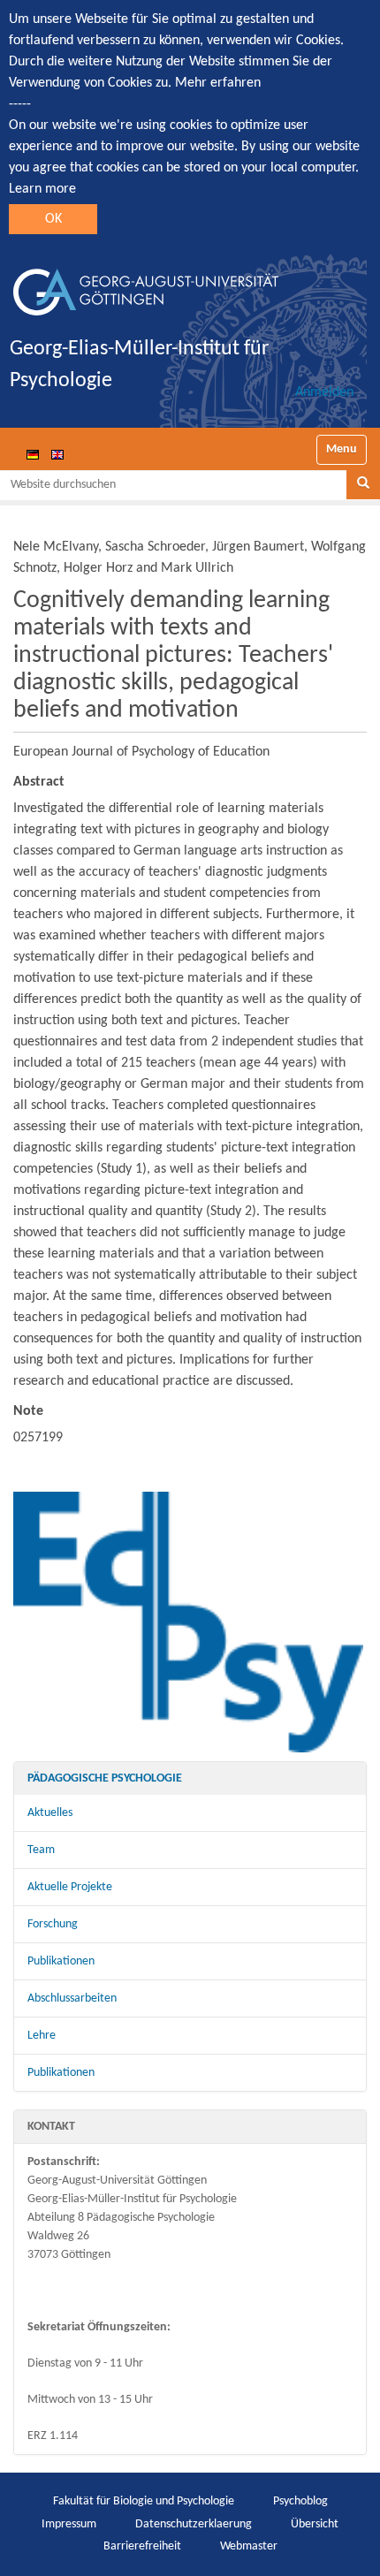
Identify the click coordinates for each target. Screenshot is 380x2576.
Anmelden (324, 392)
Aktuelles (50, 1813)
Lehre (42, 2036)
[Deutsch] (33, 454)
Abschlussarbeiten (72, 1998)
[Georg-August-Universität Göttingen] (146, 285)
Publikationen (61, 1961)
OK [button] (53, 219)
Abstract (39, 782)
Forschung (53, 1924)
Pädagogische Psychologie (105, 1778)
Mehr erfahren (218, 83)
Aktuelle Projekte (70, 1887)
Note (28, 1411)
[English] (57, 454)
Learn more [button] (42, 189)
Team (41, 1850)
